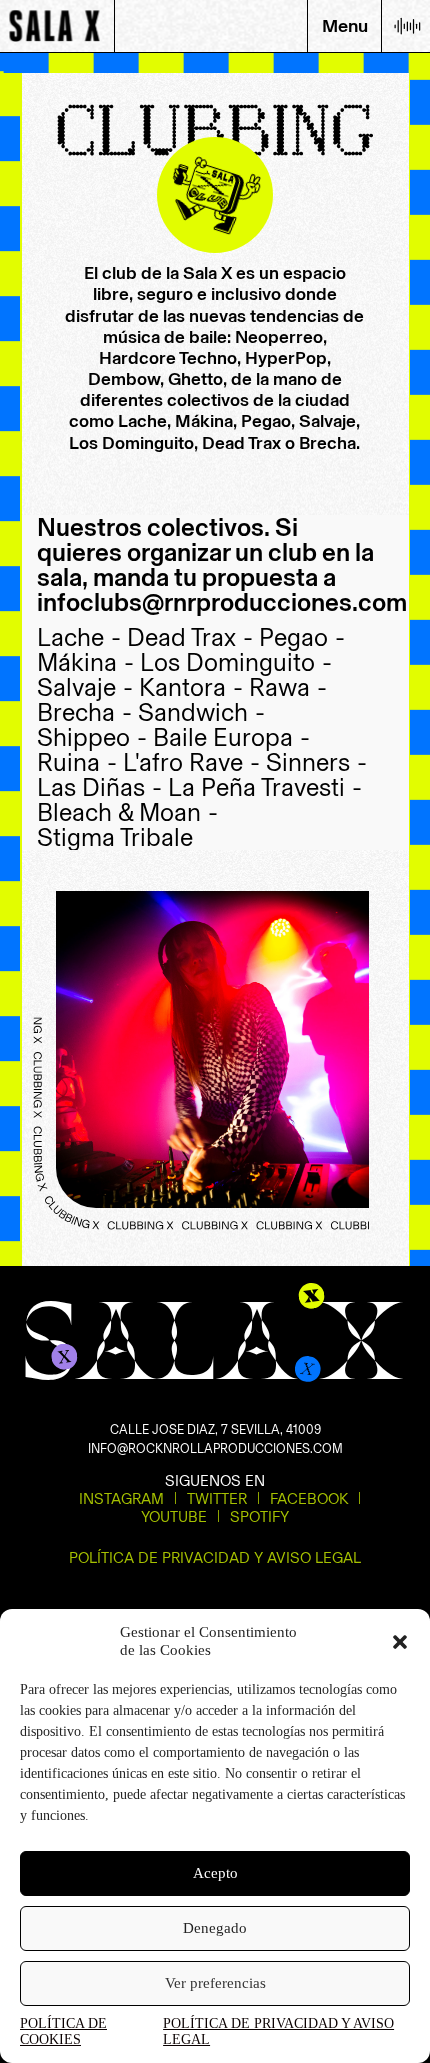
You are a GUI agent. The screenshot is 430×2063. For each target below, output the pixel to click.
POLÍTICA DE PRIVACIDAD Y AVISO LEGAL (278, 2031)
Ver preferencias (215, 1983)
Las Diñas (99, 787)
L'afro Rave (191, 762)
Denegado (215, 1928)
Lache (79, 637)
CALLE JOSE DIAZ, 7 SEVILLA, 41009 (215, 1429)
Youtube (174, 1517)
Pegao (302, 637)
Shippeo (92, 737)
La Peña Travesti (265, 787)
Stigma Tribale (115, 837)
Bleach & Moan (127, 812)
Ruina (77, 762)
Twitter (217, 1499)
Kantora (191, 687)
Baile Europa (231, 737)
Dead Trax (190, 637)
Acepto (215, 1873)
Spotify (259, 1517)
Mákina (85, 662)
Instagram (121, 1499)
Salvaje (85, 687)
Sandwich (201, 712)
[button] (400, 1642)
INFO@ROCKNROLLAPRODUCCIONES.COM (215, 1448)
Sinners (316, 762)
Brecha (84, 712)
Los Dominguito (236, 662)
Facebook (309, 1499)
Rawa (288, 687)
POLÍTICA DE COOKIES (63, 2031)
